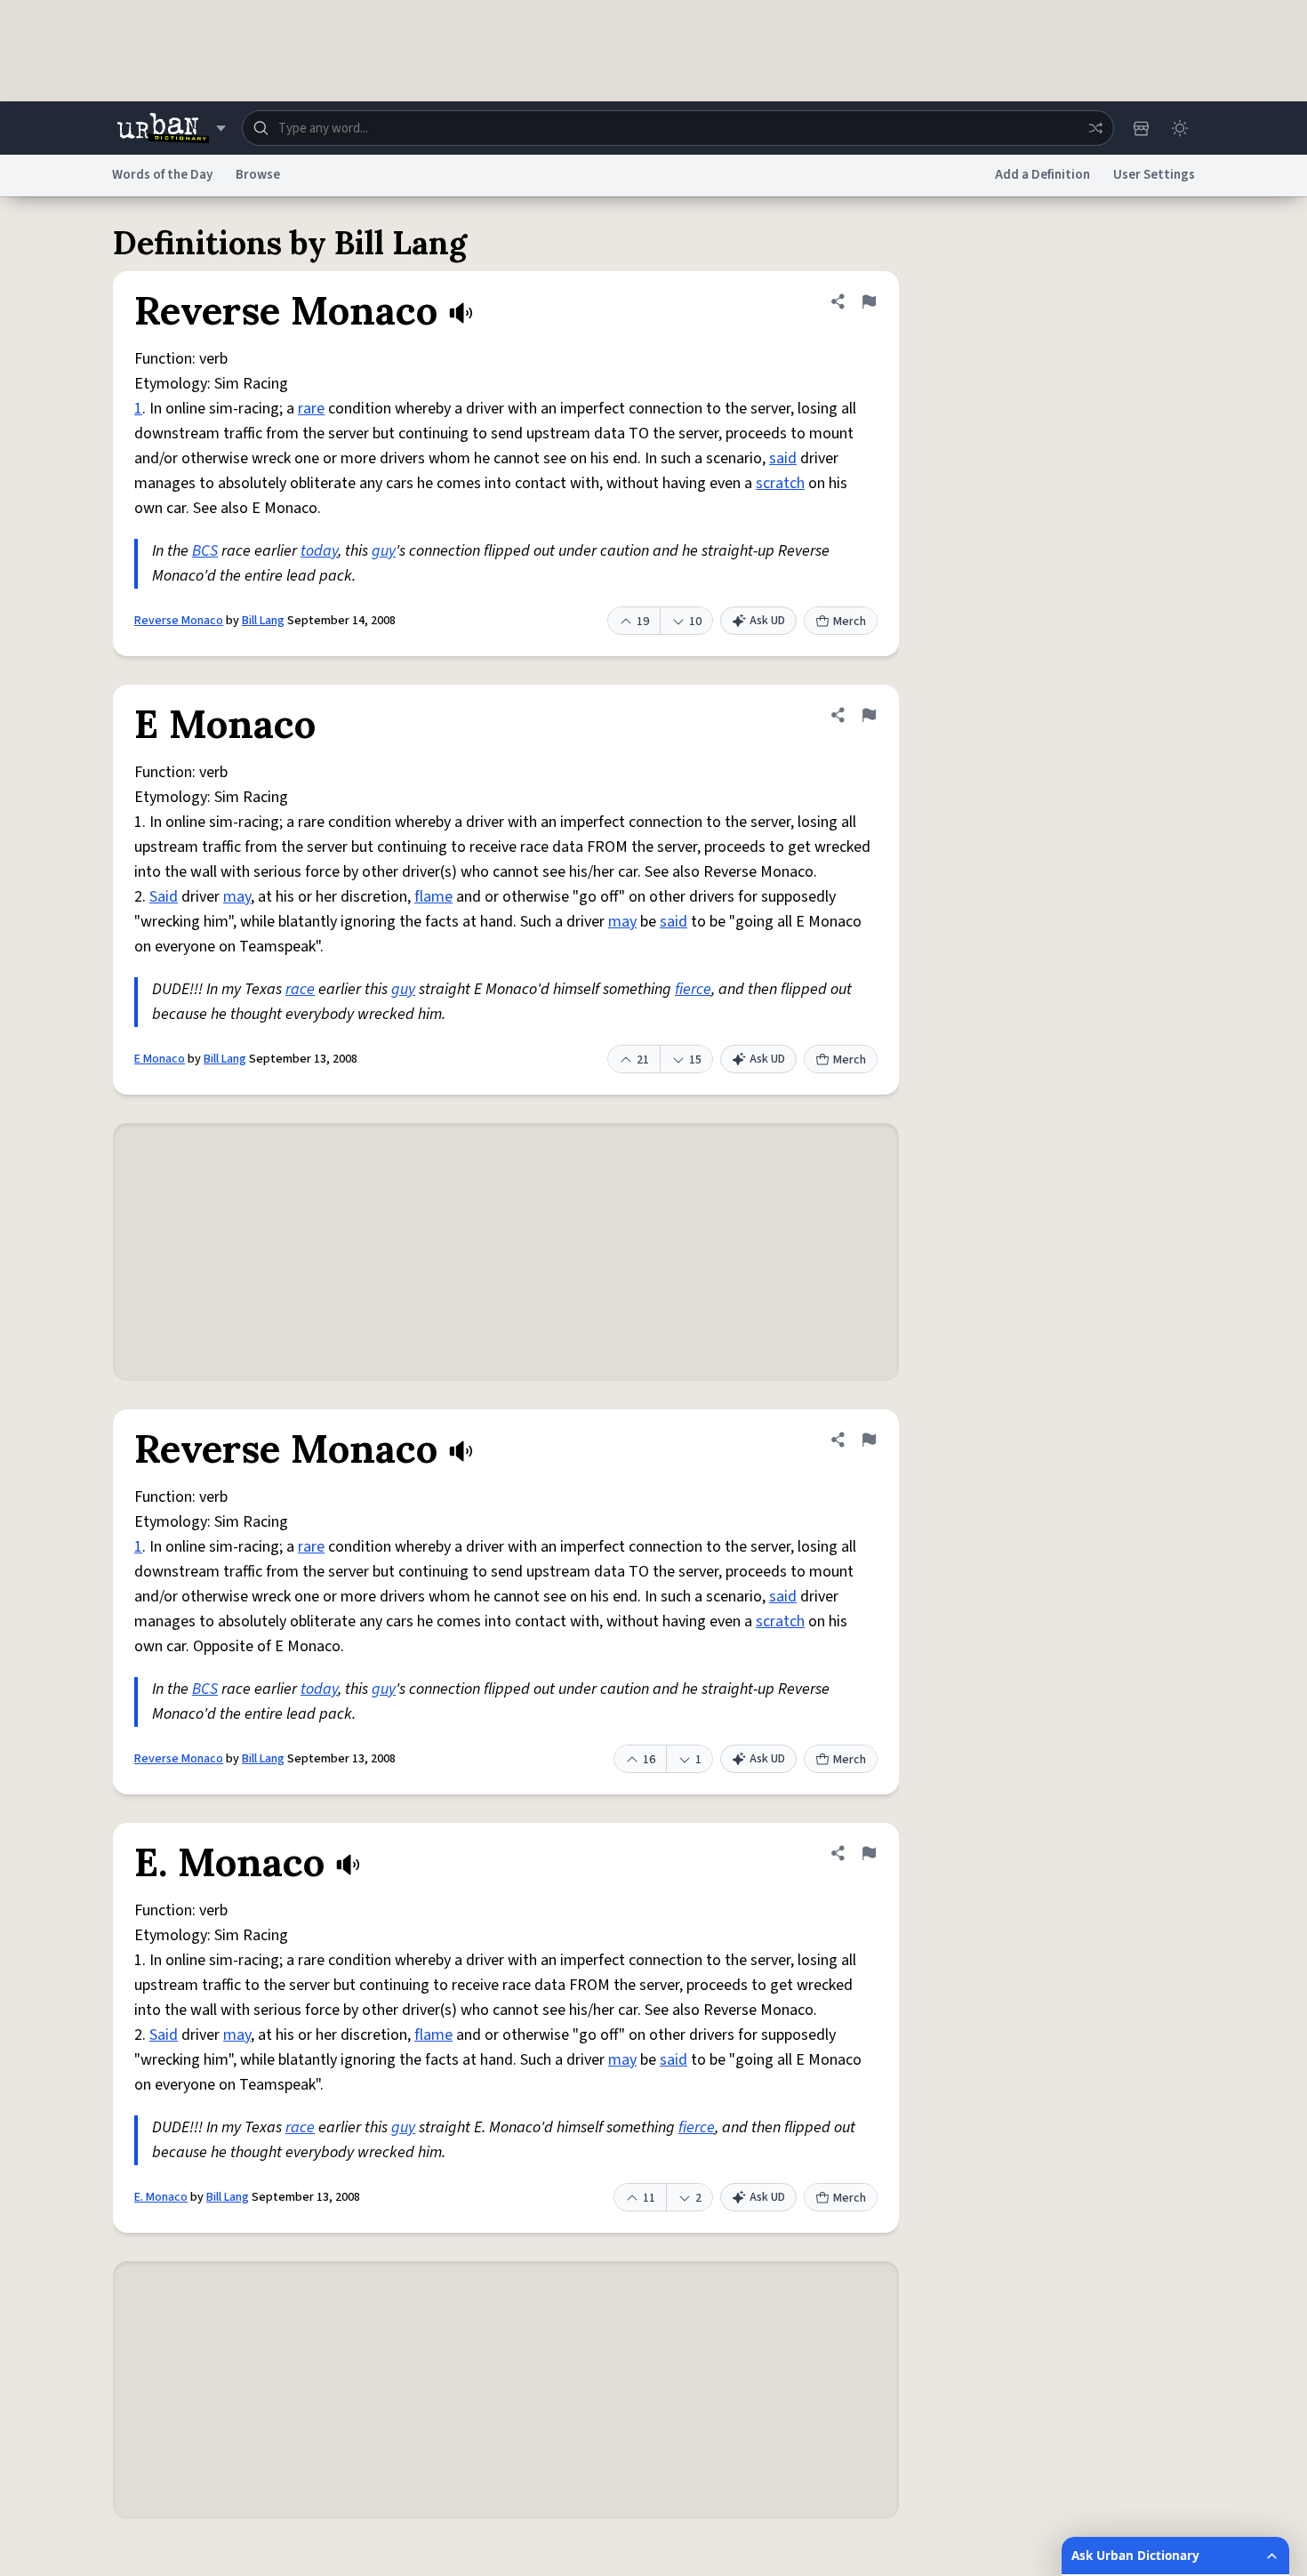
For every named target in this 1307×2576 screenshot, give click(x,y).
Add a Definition (1042, 175)
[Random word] (1095, 128)
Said (164, 897)
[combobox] (678, 128)
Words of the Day (162, 175)
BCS (205, 551)
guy (384, 551)
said (783, 458)
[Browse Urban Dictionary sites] (171, 128)
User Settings (1154, 175)
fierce (693, 989)
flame (433, 897)
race (300, 989)
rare (311, 409)
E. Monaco (161, 2197)
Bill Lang (263, 621)
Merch (850, 622)
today (319, 551)
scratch (780, 483)
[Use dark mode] (1180, 128)
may (237, 897)
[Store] (1141, 128)
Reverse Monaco (179, 621)
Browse (258, 175)
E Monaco (160, 1059)
